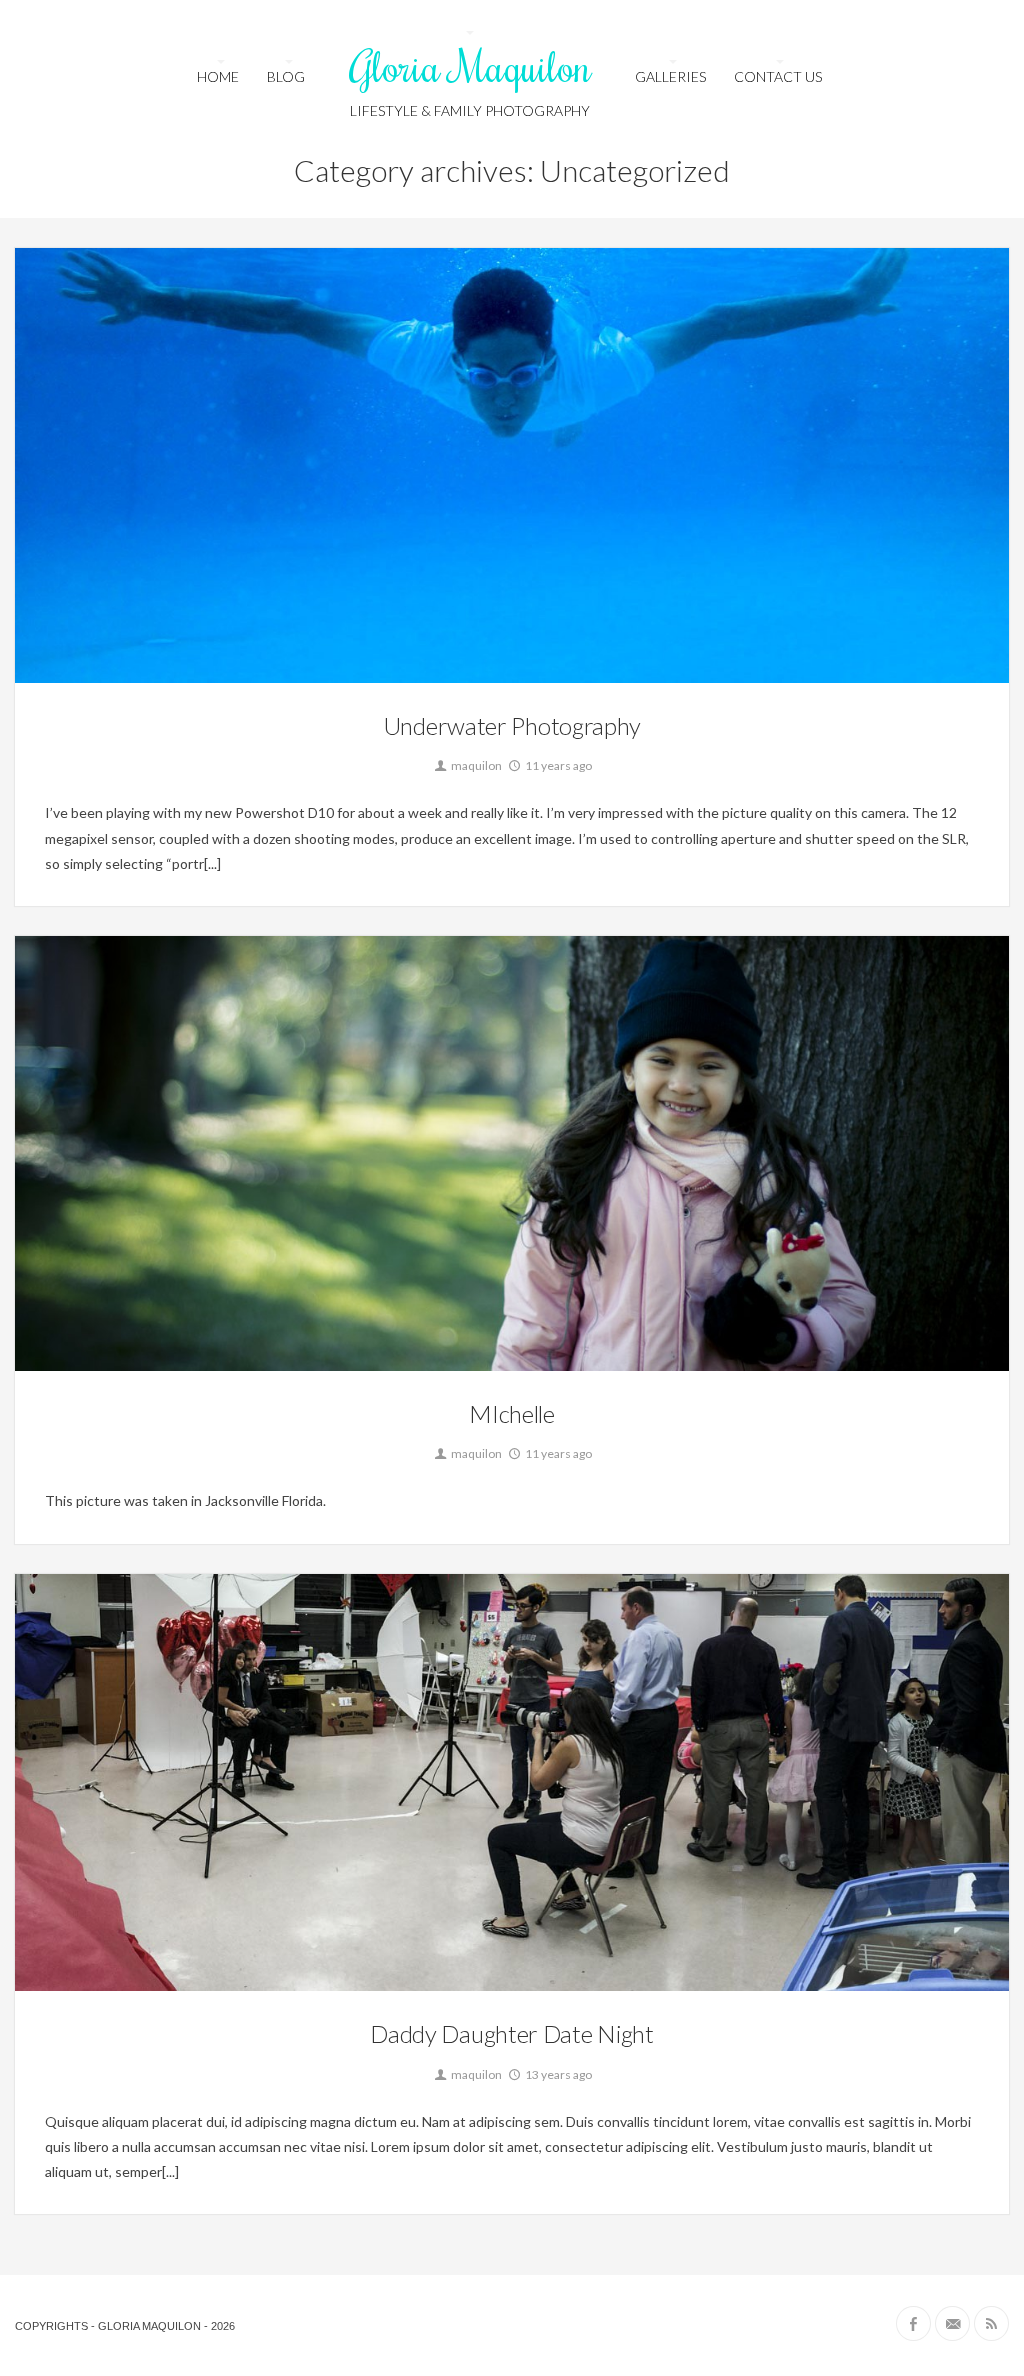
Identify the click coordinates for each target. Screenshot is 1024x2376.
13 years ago (557, 2074)
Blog (286, 76)
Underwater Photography (512, 725)
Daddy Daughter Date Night (512, 2033)
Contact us (778, 76)
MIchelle (512, 1413)
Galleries (670, 76)
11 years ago (557, 765)
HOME (218, 76)
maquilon (475, 765)
